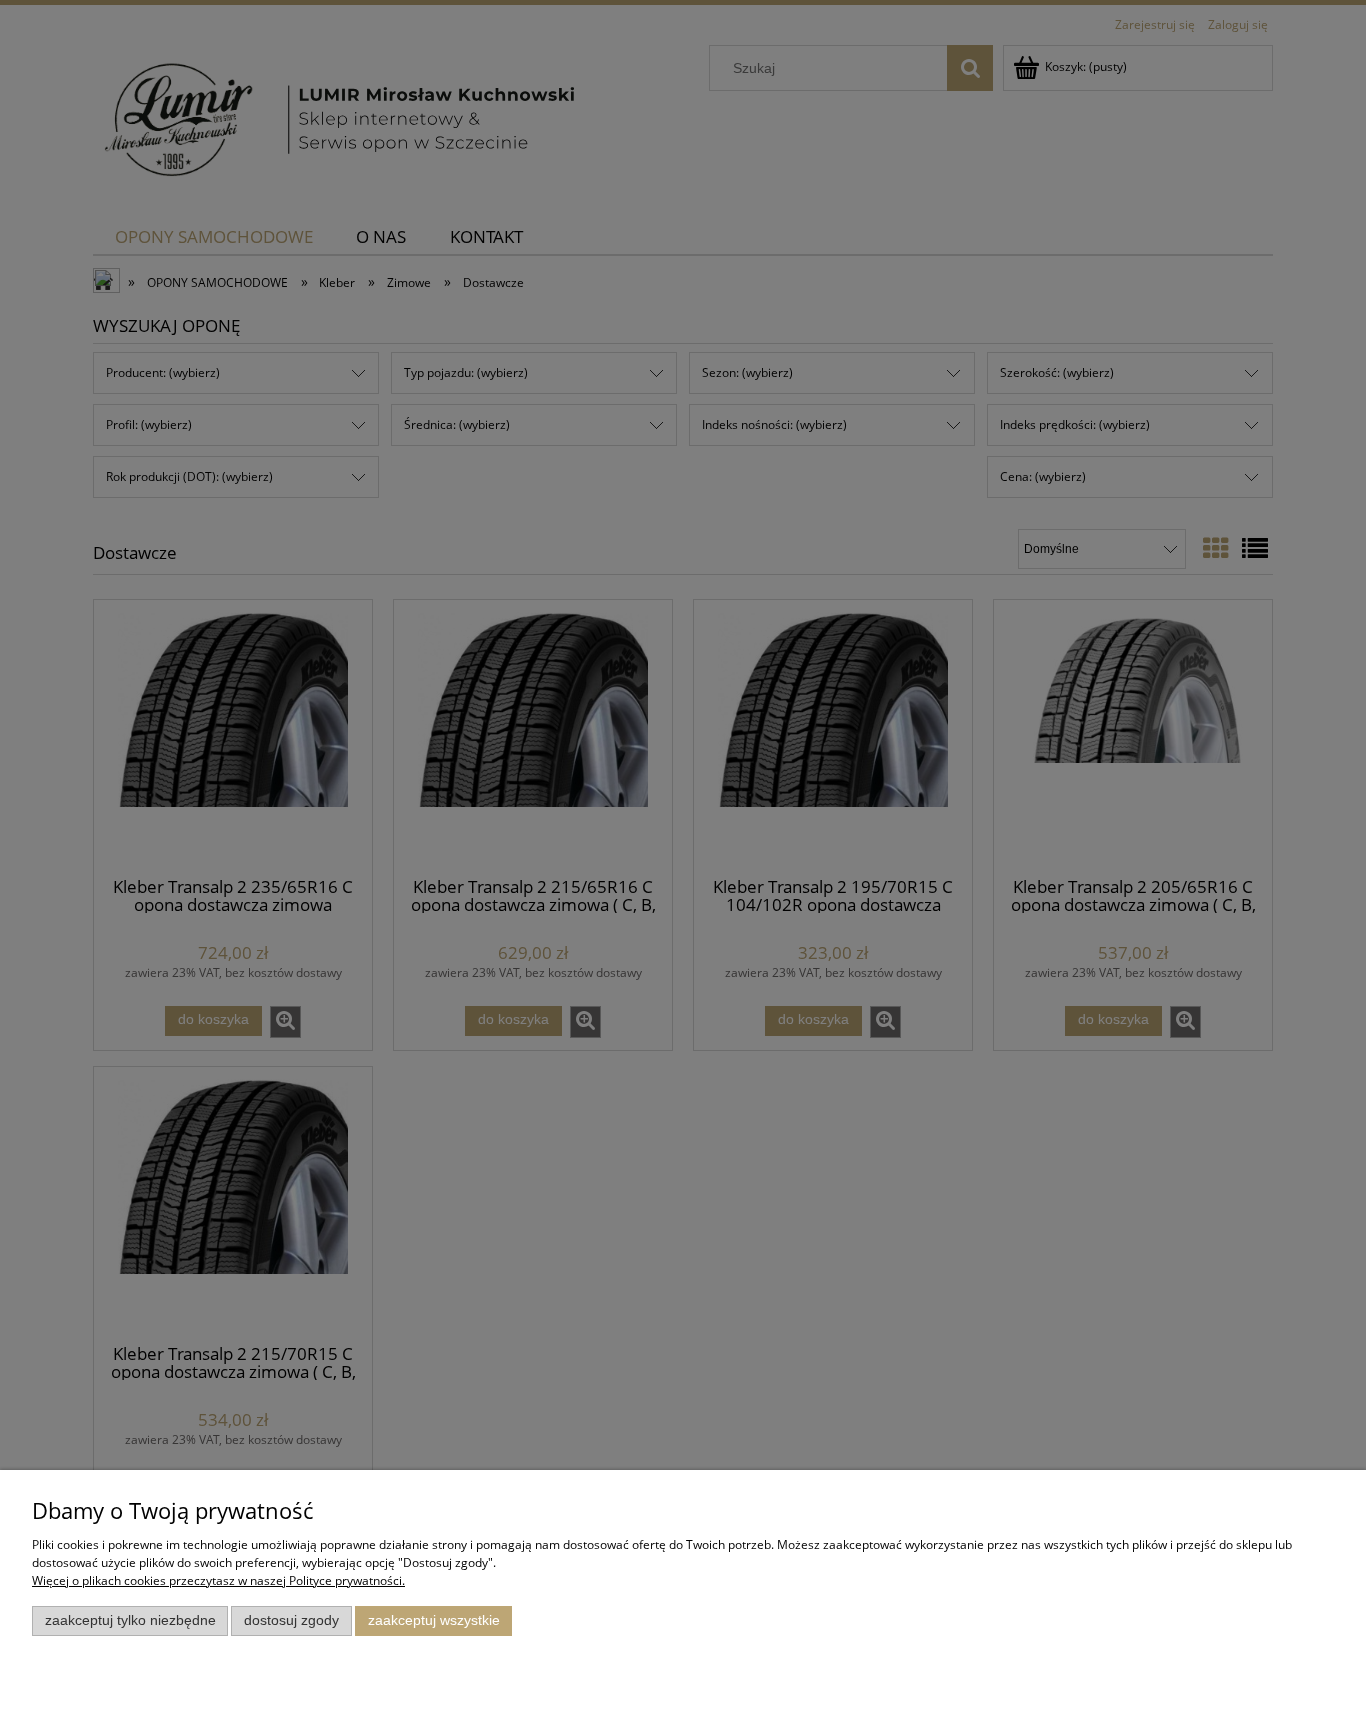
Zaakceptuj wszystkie (434, 1620)
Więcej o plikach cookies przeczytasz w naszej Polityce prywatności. (218, 1580)
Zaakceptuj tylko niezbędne (130, 1620)
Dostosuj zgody (291, 1620)
